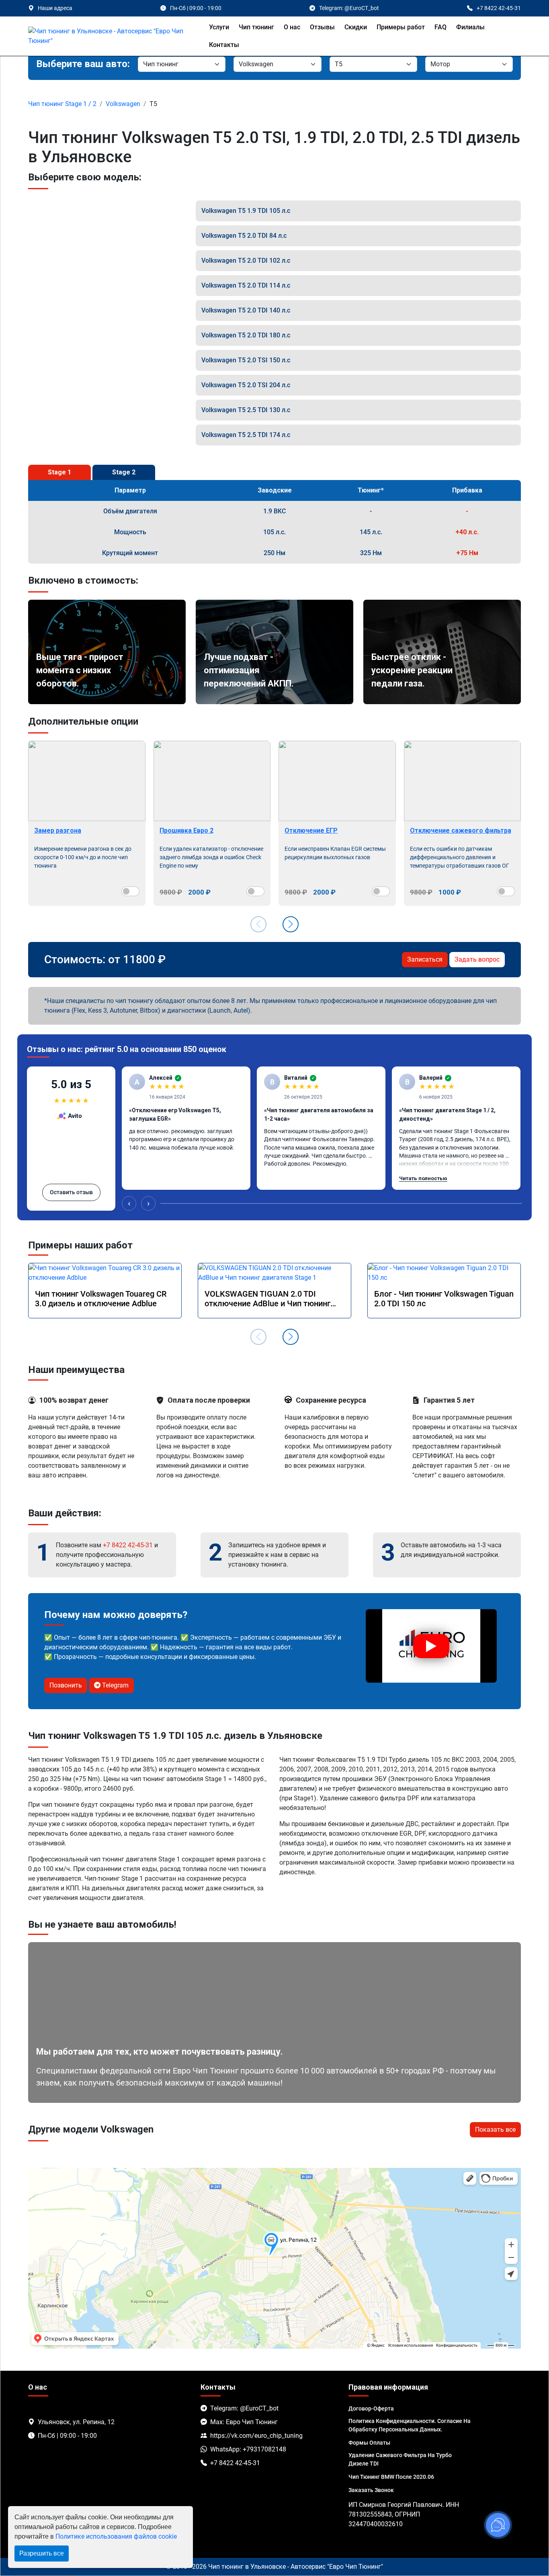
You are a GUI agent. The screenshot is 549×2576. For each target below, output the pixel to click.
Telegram (115, 1685)
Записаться (425, 959)
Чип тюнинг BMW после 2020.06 (391, 2477)
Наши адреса (55, 8)
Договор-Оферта (371, 2408)
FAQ (440, 27)
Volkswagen (123, 104)
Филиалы (470, 27)
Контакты (224, 45)
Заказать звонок (371, 2490)
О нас (292, 27)
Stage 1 (59, 472)
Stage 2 (124, 472)
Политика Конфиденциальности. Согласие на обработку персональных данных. (410, 2425)
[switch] (130, 891)
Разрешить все (42, 2553)
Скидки (356, 27)
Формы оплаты (369, 2443)
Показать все (495, 2130)
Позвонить (66, 1685)
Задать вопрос (477, 959)
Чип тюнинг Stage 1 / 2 (62, 104)
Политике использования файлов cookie (116, 2536)
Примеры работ (401, 27)
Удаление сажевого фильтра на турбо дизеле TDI (400, 2459)
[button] (291, 924)
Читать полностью (423, 1178)
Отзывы (322, 27)
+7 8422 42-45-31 (128, 1545)
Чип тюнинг (256, 27)
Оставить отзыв (71, 1192)
